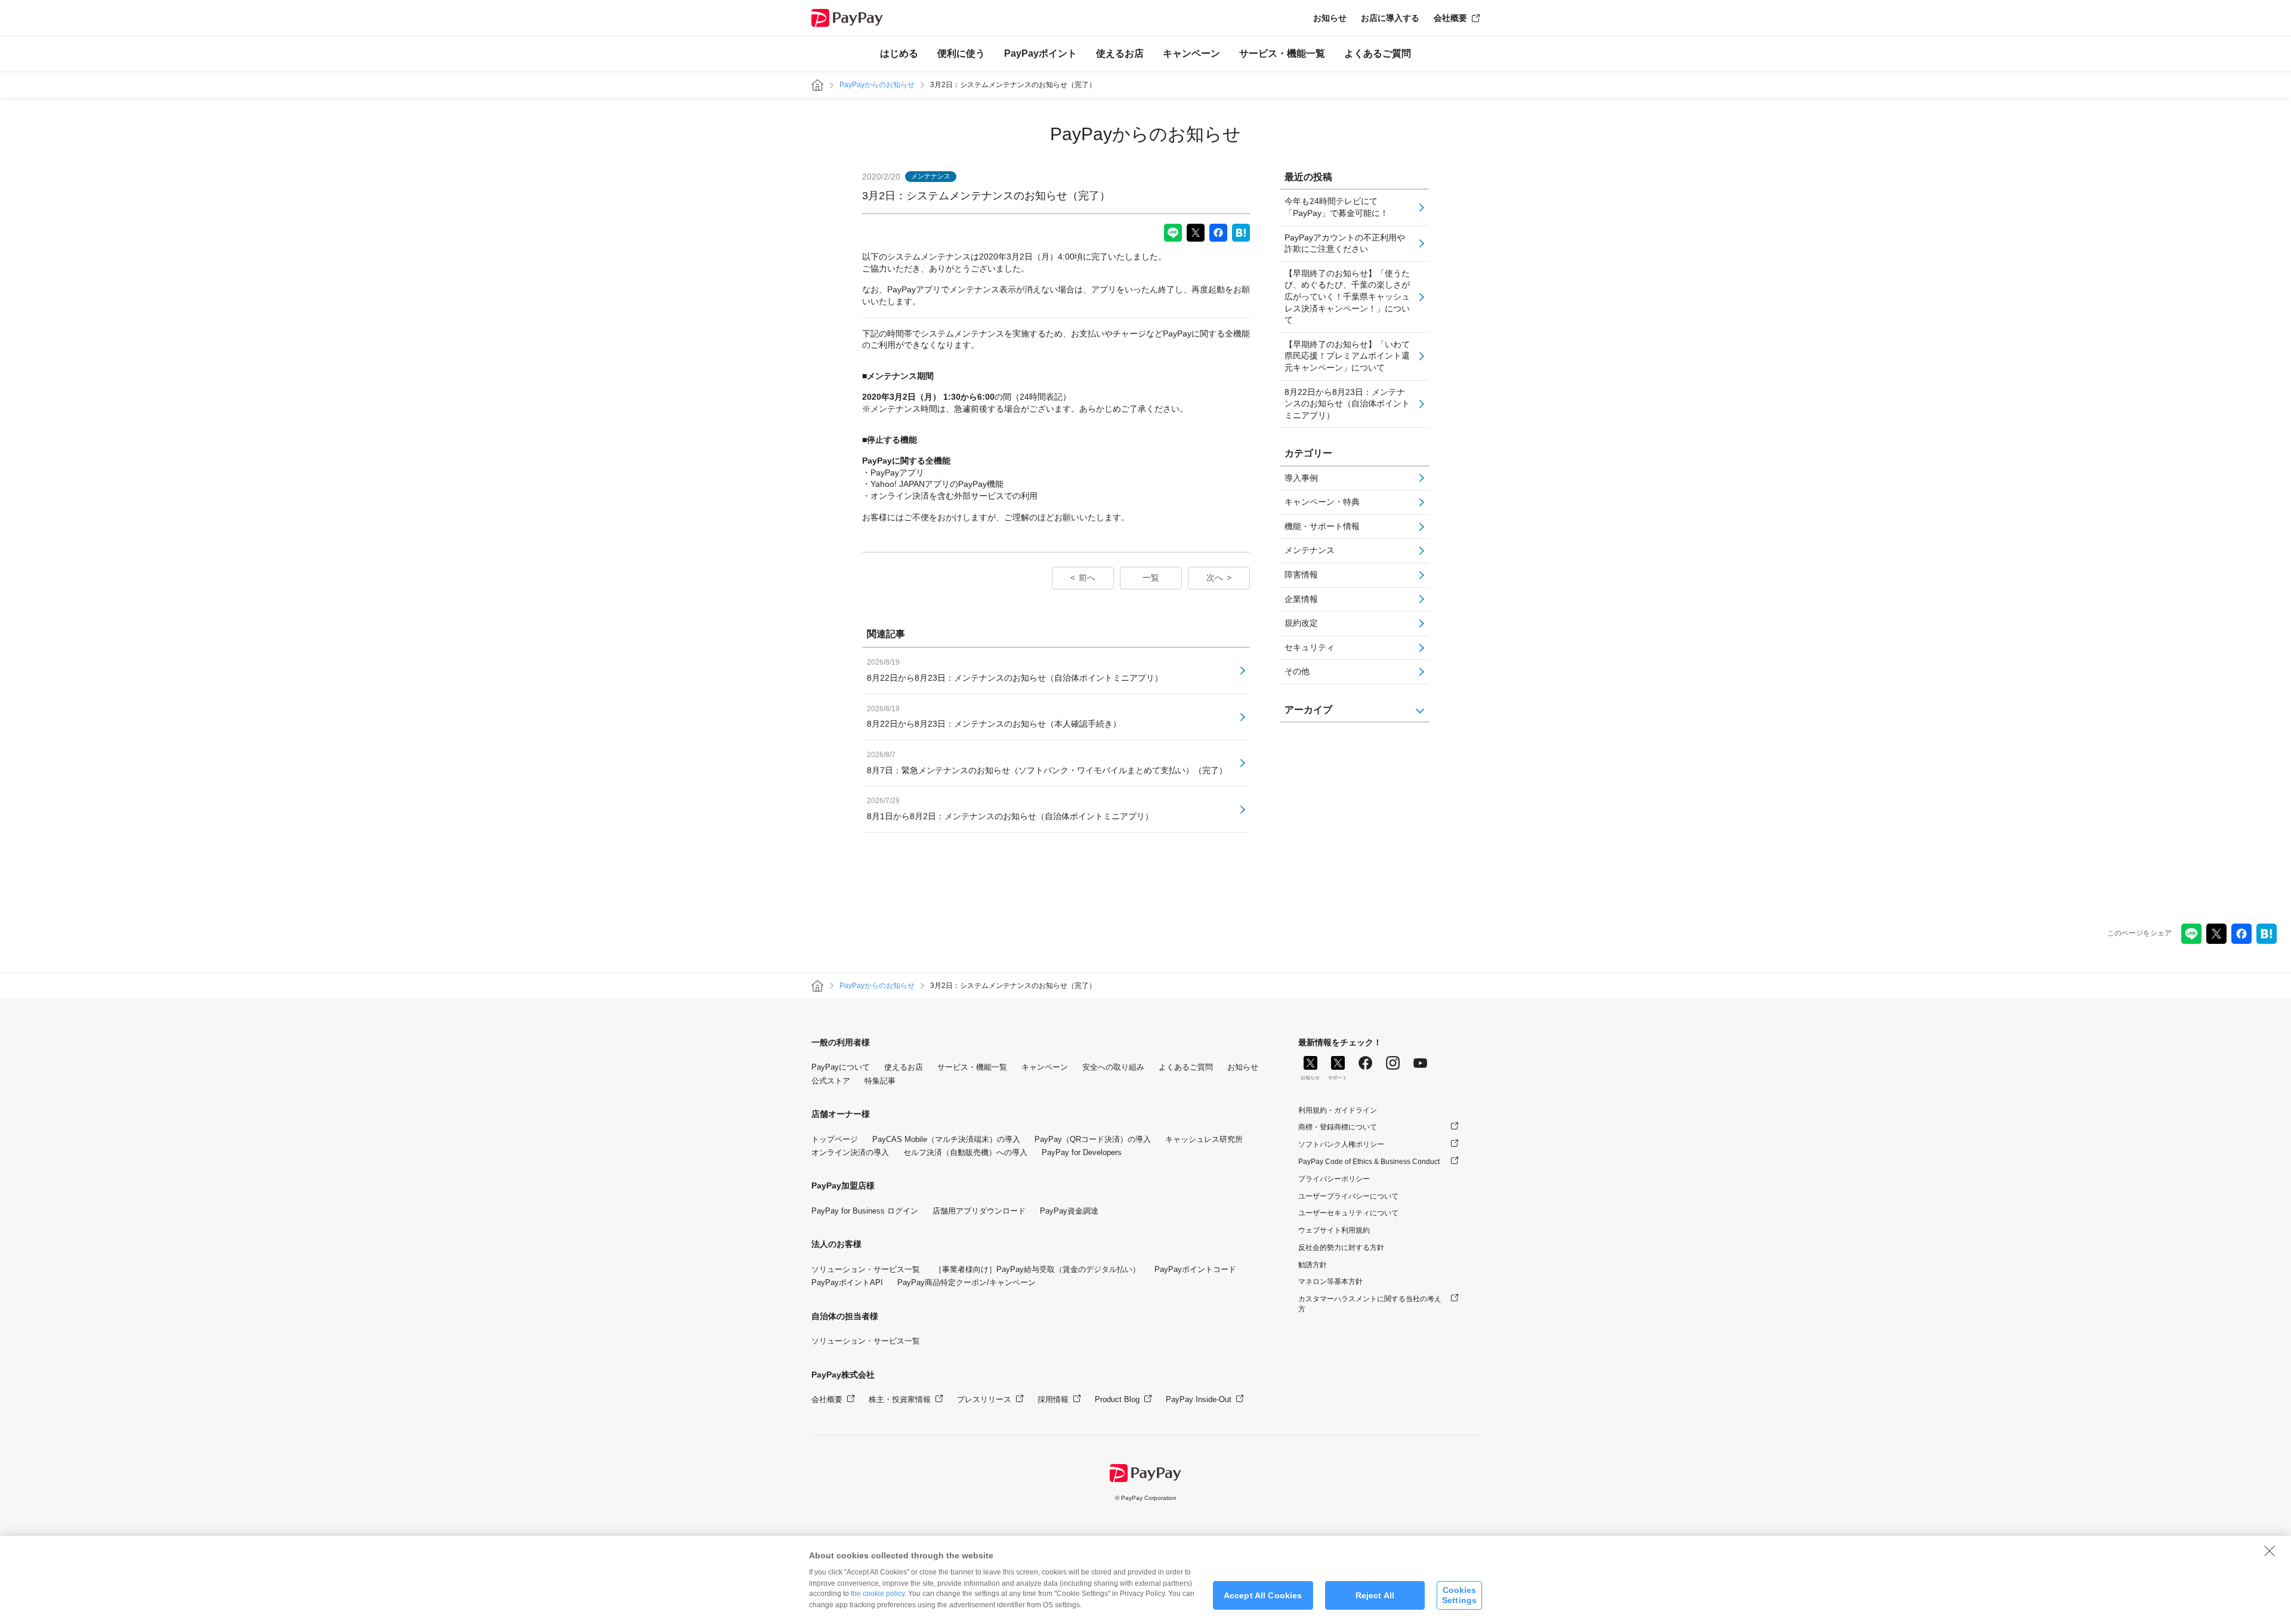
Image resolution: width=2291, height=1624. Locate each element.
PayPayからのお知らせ (877, 85)
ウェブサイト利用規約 (1334, 1230)
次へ (1215, 578)
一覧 (1151, 578)
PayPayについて (841, 1067)
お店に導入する (1390, 18)
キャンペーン (1191, 53)
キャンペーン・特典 (1322, 502)
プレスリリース (984, 1399)
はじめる (899, 53)
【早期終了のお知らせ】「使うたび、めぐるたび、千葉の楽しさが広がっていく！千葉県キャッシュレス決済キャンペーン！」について (1347, 297)
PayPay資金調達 (1069, 1211)
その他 (1297, 671)
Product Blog (1117, 1399)
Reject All (1375, 1595)
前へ (1087, 578)
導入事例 (1301, 478)
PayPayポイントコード (1195, 1269)
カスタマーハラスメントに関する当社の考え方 (1370, 1304)
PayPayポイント (1040, 53)
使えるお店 (1120, 53)
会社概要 (1450, 18)
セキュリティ (1310, 647)
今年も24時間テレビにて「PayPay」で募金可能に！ (1336, 207)
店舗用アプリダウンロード (979, 1211)
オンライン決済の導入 (850, 1152)
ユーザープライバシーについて (1348, 1196)
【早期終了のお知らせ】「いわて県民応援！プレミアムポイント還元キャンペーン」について (1347, 356)
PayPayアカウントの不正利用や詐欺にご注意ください (1345, 243)
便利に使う (961, 53)
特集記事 (880, 1081)
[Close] (2270, 1551)
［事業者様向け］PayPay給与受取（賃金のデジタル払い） (1037, 1269)
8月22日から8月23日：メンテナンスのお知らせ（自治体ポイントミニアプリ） (1347, 404)
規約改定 (1301, 623)
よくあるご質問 (1378, 53)
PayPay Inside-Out (1199, 1399)
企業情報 (1301, 599)
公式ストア (831, 1081)
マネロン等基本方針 (1330, 1282)
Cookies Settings (1459, 1595)
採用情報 (1053, 1399)
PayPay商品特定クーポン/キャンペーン (967, 1282)
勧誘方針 (1313, 1265)
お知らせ (1330, 18)
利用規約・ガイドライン (1338, 1110)
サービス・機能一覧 (1282, 53)
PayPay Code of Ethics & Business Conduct (1369, 1162)
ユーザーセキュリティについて (1348, 1213)
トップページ (835, 1139)
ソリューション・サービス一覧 (866, 1269)
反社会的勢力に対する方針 (1341, 1248)
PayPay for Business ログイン (865, 1211)
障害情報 (1301, 575)
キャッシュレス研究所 (1204, 1139)
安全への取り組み (1113, 1067)
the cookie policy (878, 1594)
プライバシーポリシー (1334, 1179)
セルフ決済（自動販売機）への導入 (965, 1152)
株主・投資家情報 (900, 1399)
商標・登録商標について (1338, 1127)
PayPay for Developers (1082, 1152)
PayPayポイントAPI (847, 1282)
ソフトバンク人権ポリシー (1341, 1144)
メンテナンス (1310, 550)
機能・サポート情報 (1322, 526)
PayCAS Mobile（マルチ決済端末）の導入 (946, 1139)
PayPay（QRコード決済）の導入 (1093, 1139)
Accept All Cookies (1263, 1595)
